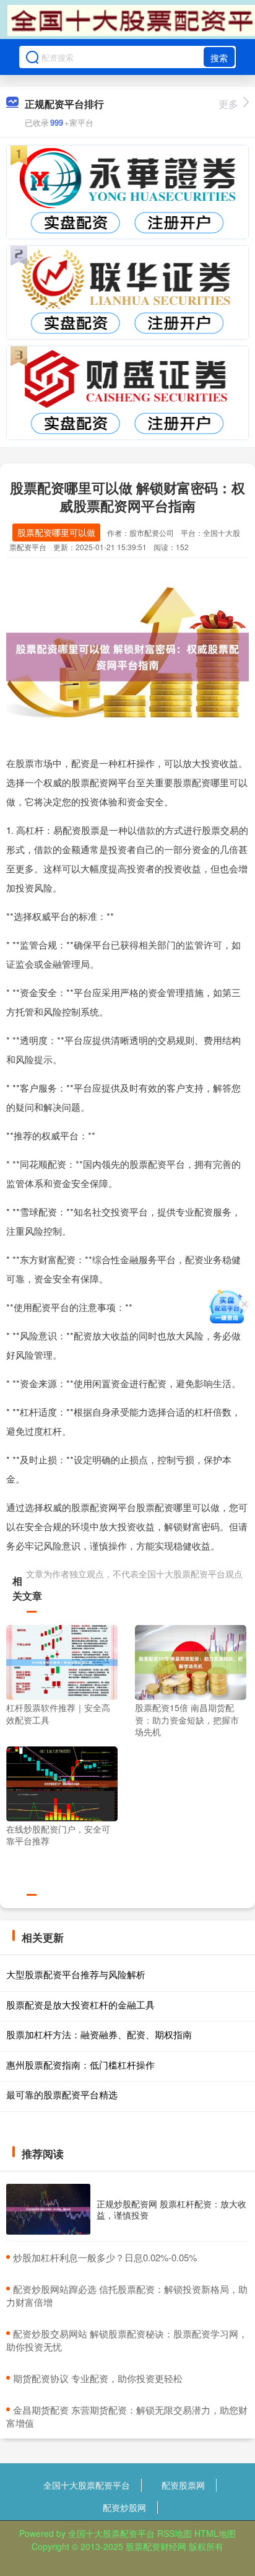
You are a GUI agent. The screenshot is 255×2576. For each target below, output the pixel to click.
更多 (228, 104)
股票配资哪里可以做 (56, 532)
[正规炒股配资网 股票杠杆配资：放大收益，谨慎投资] (48, 2210)
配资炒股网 (124, 2507)
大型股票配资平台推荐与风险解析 (76, 1974)
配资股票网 (183, 2485)
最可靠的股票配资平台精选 (62, 2094)
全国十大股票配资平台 (87, 2485)
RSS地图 (175, 2533)
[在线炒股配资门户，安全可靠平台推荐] (62, 1782)
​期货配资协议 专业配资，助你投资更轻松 (98, 2378)
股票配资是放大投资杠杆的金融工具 (80, 2004)
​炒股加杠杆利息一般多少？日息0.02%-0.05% (105, 2257)
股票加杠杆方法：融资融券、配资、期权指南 (99, 2034)
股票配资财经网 (156, 2546)
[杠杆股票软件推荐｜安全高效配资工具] (62, 1662)
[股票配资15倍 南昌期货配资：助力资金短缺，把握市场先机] (191, 1662)
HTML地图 (215, 2533)
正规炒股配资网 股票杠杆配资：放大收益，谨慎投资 (171, 2209)
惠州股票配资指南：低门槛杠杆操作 (80, 2065)
